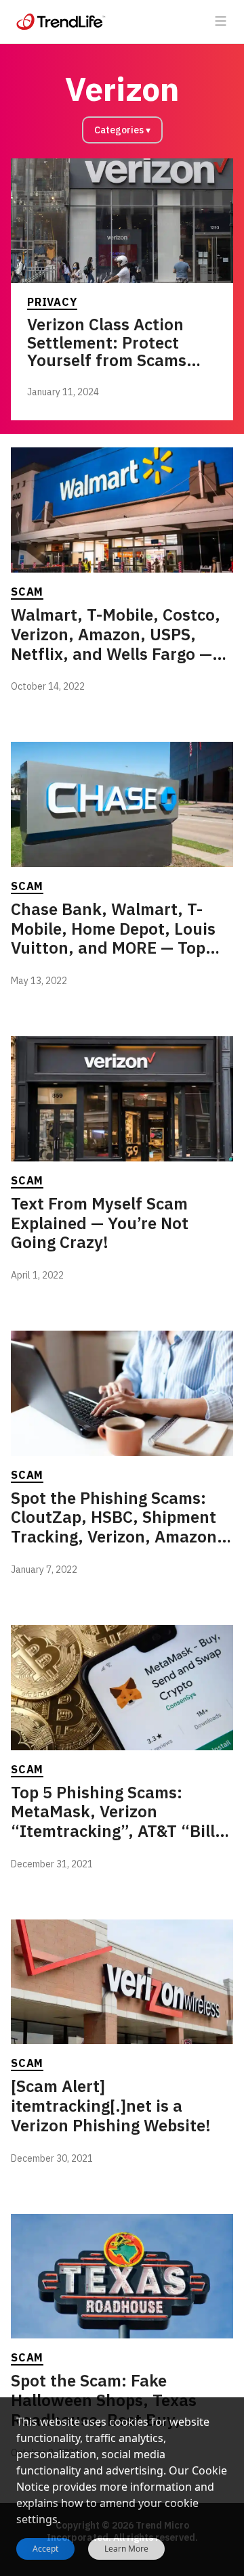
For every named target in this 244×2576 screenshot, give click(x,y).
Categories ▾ (122, 130)
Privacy (52, 302)
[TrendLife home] (61, 22)
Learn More (126, 2549)
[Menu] (221, 22)
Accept (45, 2549)
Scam (27, 592)
